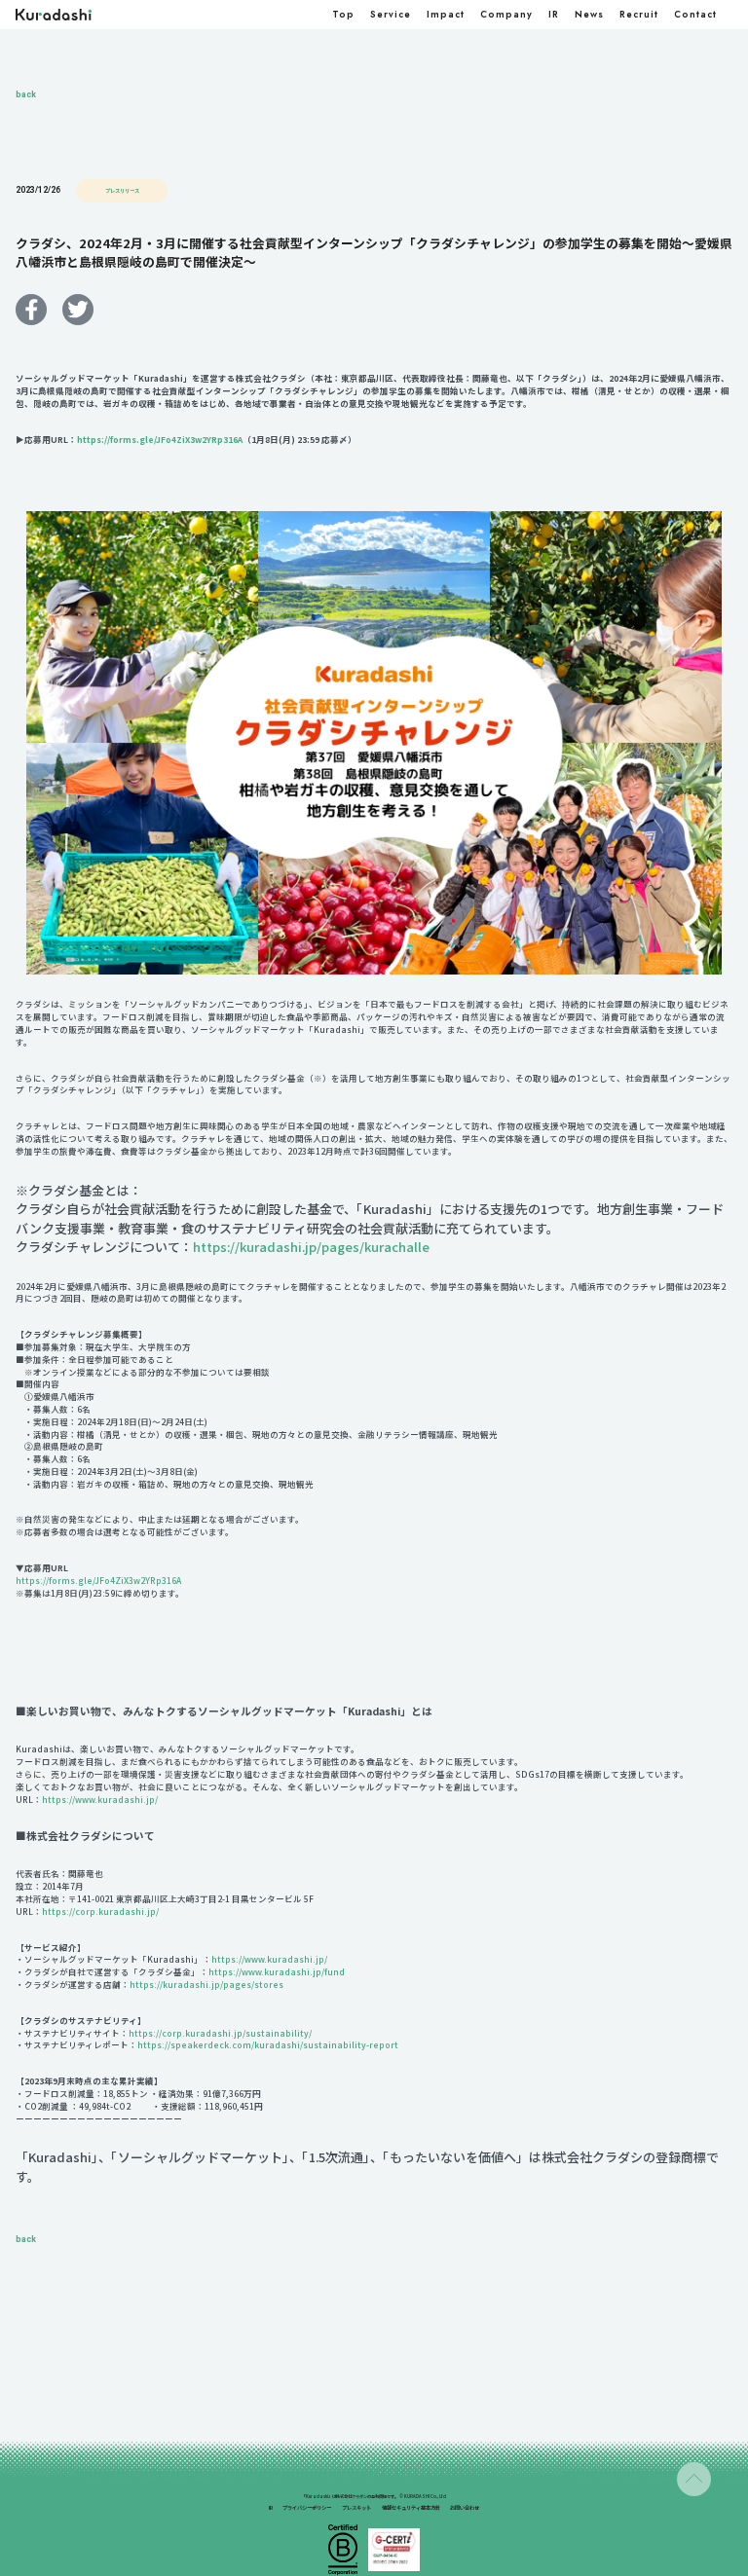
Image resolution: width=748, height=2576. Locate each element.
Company (506, 15)
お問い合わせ (465, 2508)
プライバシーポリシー (307, 2508)
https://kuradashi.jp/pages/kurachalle (311, 1247)
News (589, 15)
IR (554, 15)
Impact (446, 15)
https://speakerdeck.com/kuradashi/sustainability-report (268, 2044)
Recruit (639, 15)
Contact (695, 15)
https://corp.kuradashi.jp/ (100, 1911)
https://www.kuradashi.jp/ (100, 1799)
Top (343, 15)
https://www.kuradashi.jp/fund (277, 1971)
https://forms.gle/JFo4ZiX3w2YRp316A (98, 1580)
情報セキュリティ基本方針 (411, 2508)
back (26, 94)
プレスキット (356, 2508)
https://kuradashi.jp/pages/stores (206, 1984)
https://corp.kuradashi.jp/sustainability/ (220, 2033)
